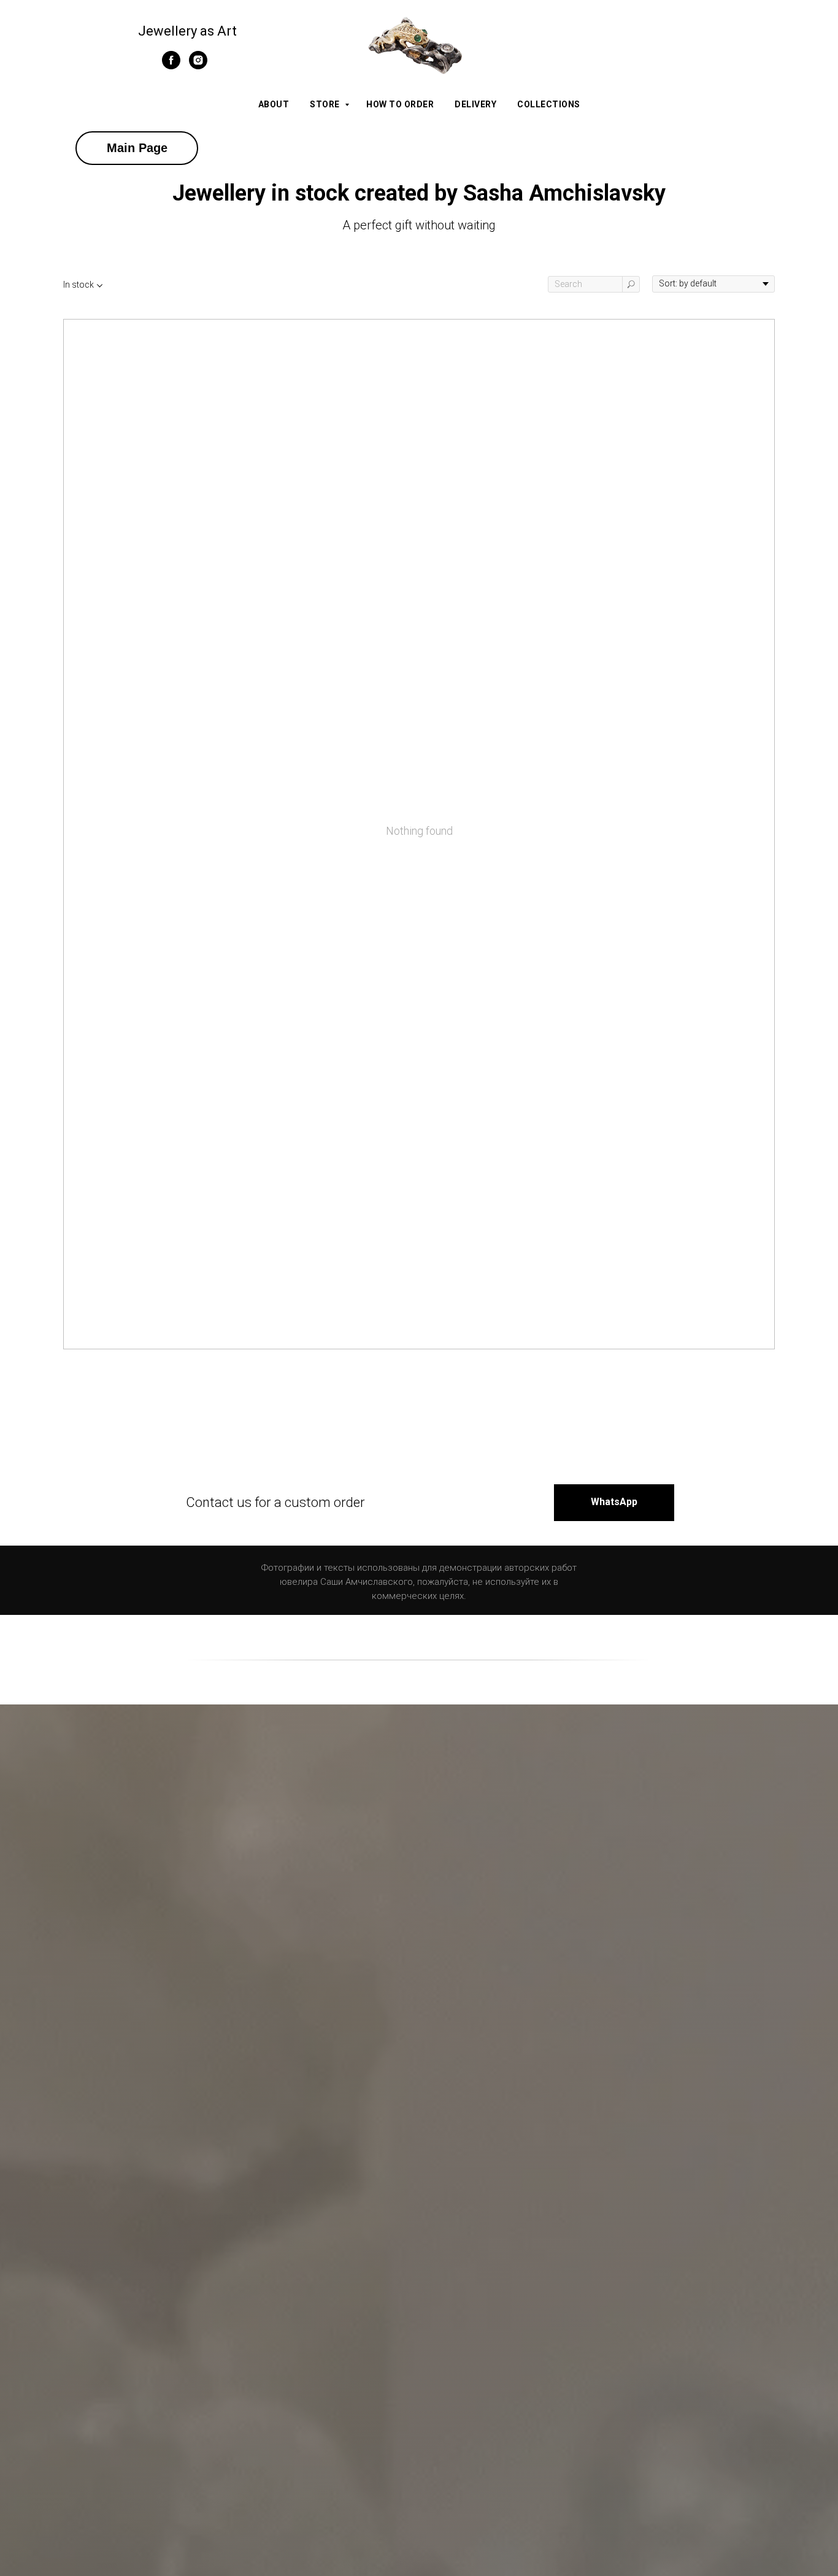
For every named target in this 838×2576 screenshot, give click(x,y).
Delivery (475, 104)
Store (326, 104)
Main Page (137, 148)
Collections (549, 104)
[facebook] (171, 66)
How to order (400, 104)
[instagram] (198, 66)
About (274, 104)
